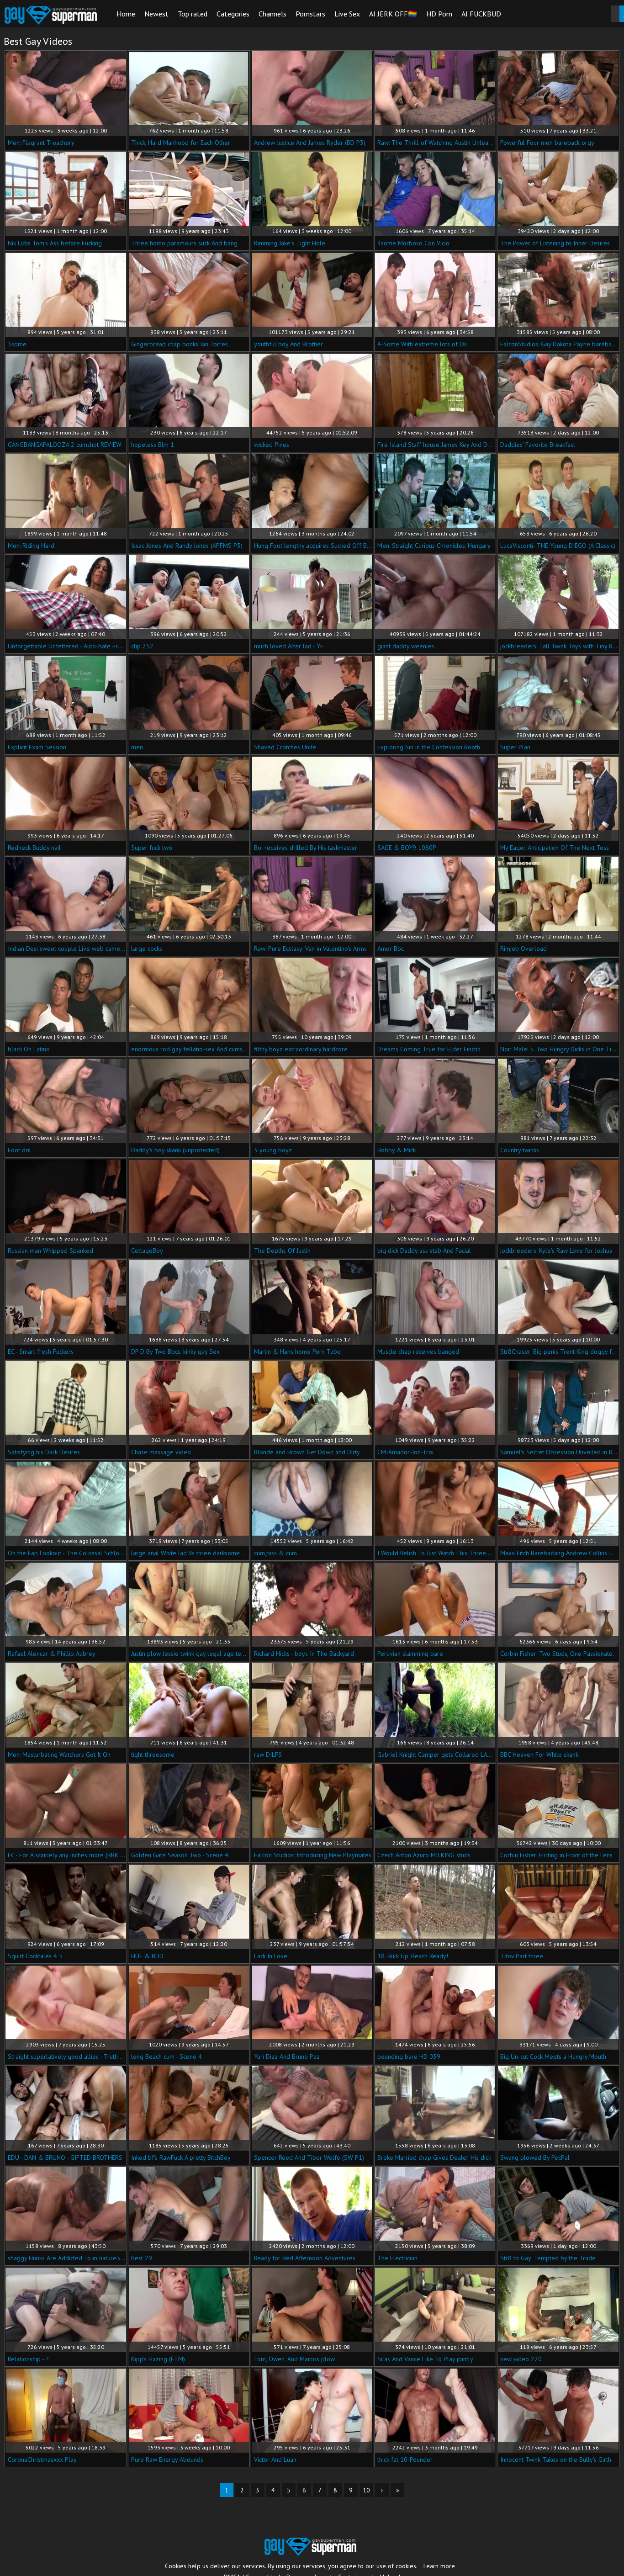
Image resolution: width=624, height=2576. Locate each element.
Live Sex (347, 14)
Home (126, 14)
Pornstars (310, 14)
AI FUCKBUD (481, 14)
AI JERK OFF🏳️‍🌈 (393, 14)
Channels (272, 14)
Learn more (439, 2566)
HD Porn (439, 14)
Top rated (193, 14)
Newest (156, 14)
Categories (233, 14)
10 (366, 2490)
